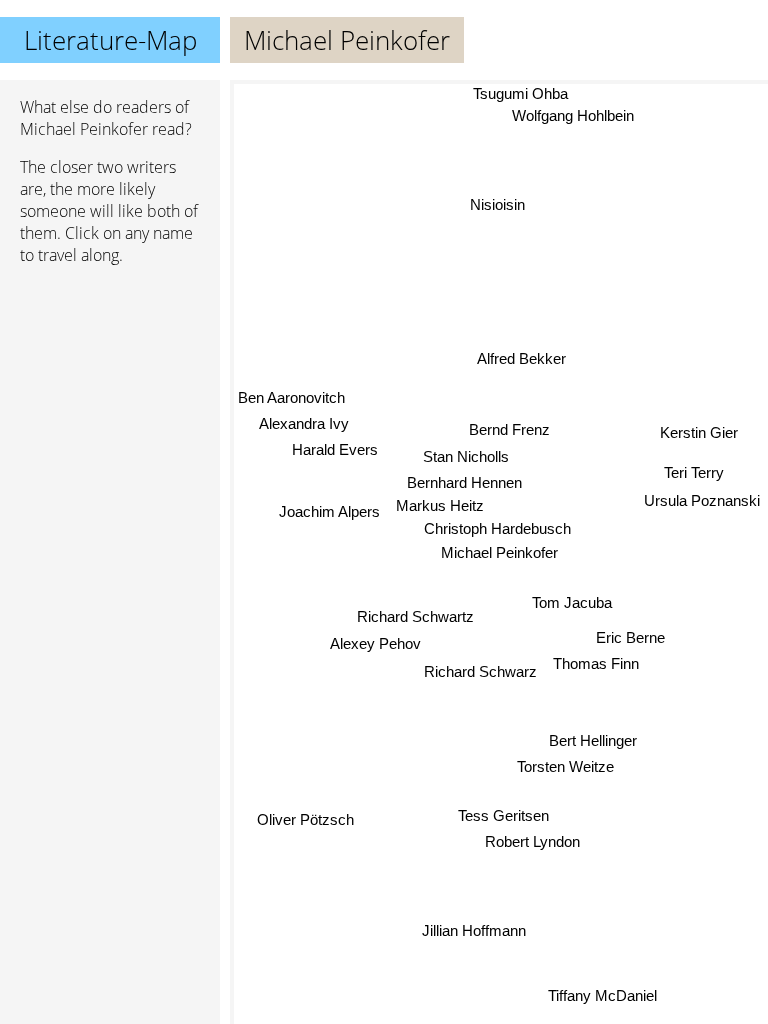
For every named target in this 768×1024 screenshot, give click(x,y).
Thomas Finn (596, 664)
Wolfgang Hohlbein (574, 115)
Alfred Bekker (521, 358)
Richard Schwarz (480, 671)
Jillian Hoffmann (473, 930)
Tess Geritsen (502, 815)
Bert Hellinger (593, 740)
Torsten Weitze (566, 766)
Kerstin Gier (699, 431)
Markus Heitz (440, 505)
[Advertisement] (110, 387)
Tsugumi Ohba (520, 93)
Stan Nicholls (466, 456)
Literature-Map (110, 40)
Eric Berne (630, 638)
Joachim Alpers (329, 511)
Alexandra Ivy (304, 423)
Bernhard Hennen (465, 482)
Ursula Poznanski (702, 498)
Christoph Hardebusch (498, 528)
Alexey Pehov (375, 643)
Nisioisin (497, 204)
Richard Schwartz (415, 616)
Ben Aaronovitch (291, 396)
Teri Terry (694, 471)
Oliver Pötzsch (305, 818)
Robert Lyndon (532, 842)
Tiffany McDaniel (601, 996)
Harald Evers (335, 448)
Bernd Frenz (509, 429)
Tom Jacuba (572, 603)
